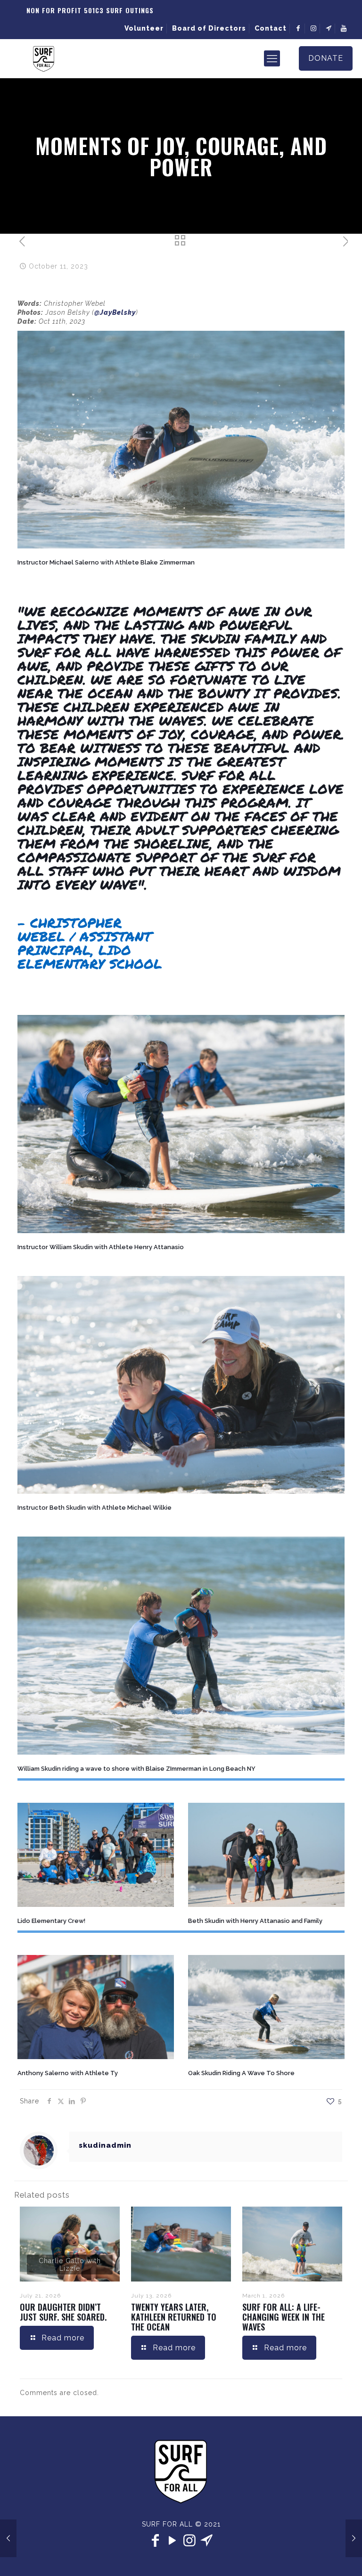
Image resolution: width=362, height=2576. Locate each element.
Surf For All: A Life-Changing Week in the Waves (284, 2317)
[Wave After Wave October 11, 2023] (8, 2538)
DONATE (326, 58)
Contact (271, 28)
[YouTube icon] (173, 2540)
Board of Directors (209, 28)
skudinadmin (105, 2145)
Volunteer (144, 28)
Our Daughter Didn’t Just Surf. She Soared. (63, 2312)
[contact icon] (206, 2540)
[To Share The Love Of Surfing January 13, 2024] (354, 2538)
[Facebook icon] (156, 2540)
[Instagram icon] (189, 2540)
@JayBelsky (115, 312)
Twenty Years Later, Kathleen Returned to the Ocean (174, 2317)
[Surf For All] (44, 58)
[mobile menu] (272, 58)
